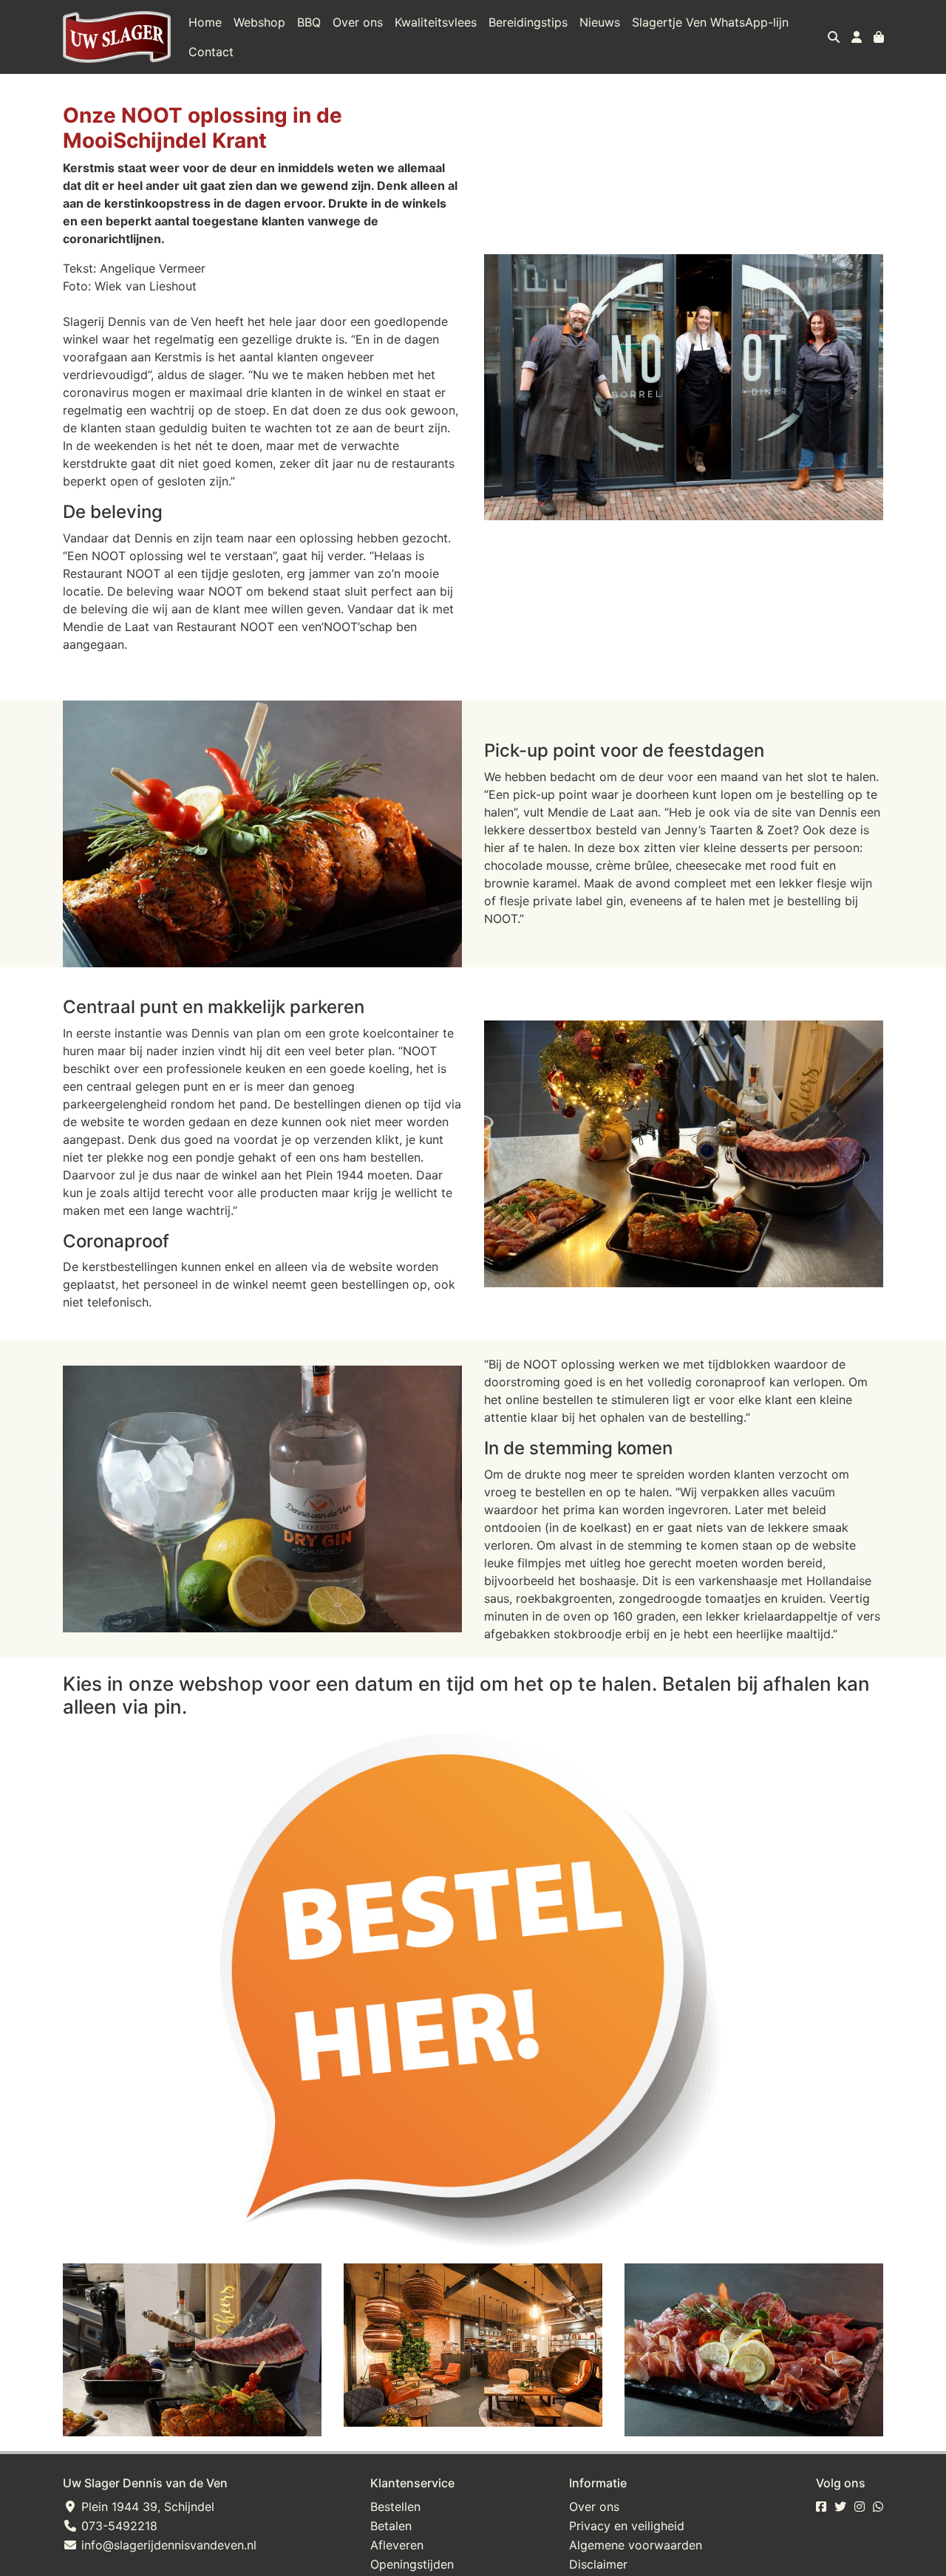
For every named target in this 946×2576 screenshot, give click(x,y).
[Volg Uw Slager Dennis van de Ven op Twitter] (840, 2507)
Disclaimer (598, 2564)
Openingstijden (412, 2564)
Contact (211, 52)
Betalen (391, 2526)
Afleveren (397, 2545)
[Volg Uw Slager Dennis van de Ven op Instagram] (860, 2507)
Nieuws (600, 22)
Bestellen (395, 2507)
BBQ (309, 22)
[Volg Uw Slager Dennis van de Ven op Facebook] (821, 2507)
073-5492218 (118, 2526)
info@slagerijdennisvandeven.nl (167, 2545)
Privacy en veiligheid (627, 2526)
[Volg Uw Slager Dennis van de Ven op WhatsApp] (878, 2507)
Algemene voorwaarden (636, 2545)
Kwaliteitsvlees (436, 22)
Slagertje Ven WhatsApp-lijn (710, 22)
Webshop (259, 22)
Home (205, 22)
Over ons (358, 22)
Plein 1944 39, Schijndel (146, 2507)
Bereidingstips (528, 22)
